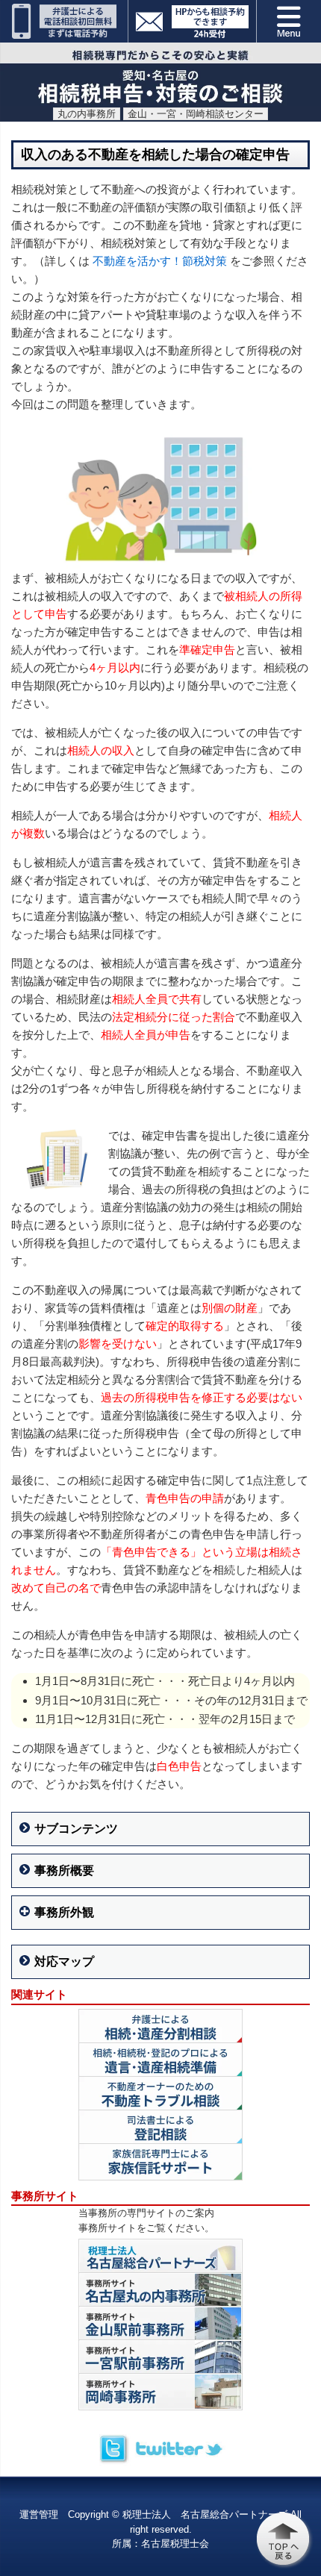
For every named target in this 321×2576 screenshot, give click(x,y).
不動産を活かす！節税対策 (160, 261)
